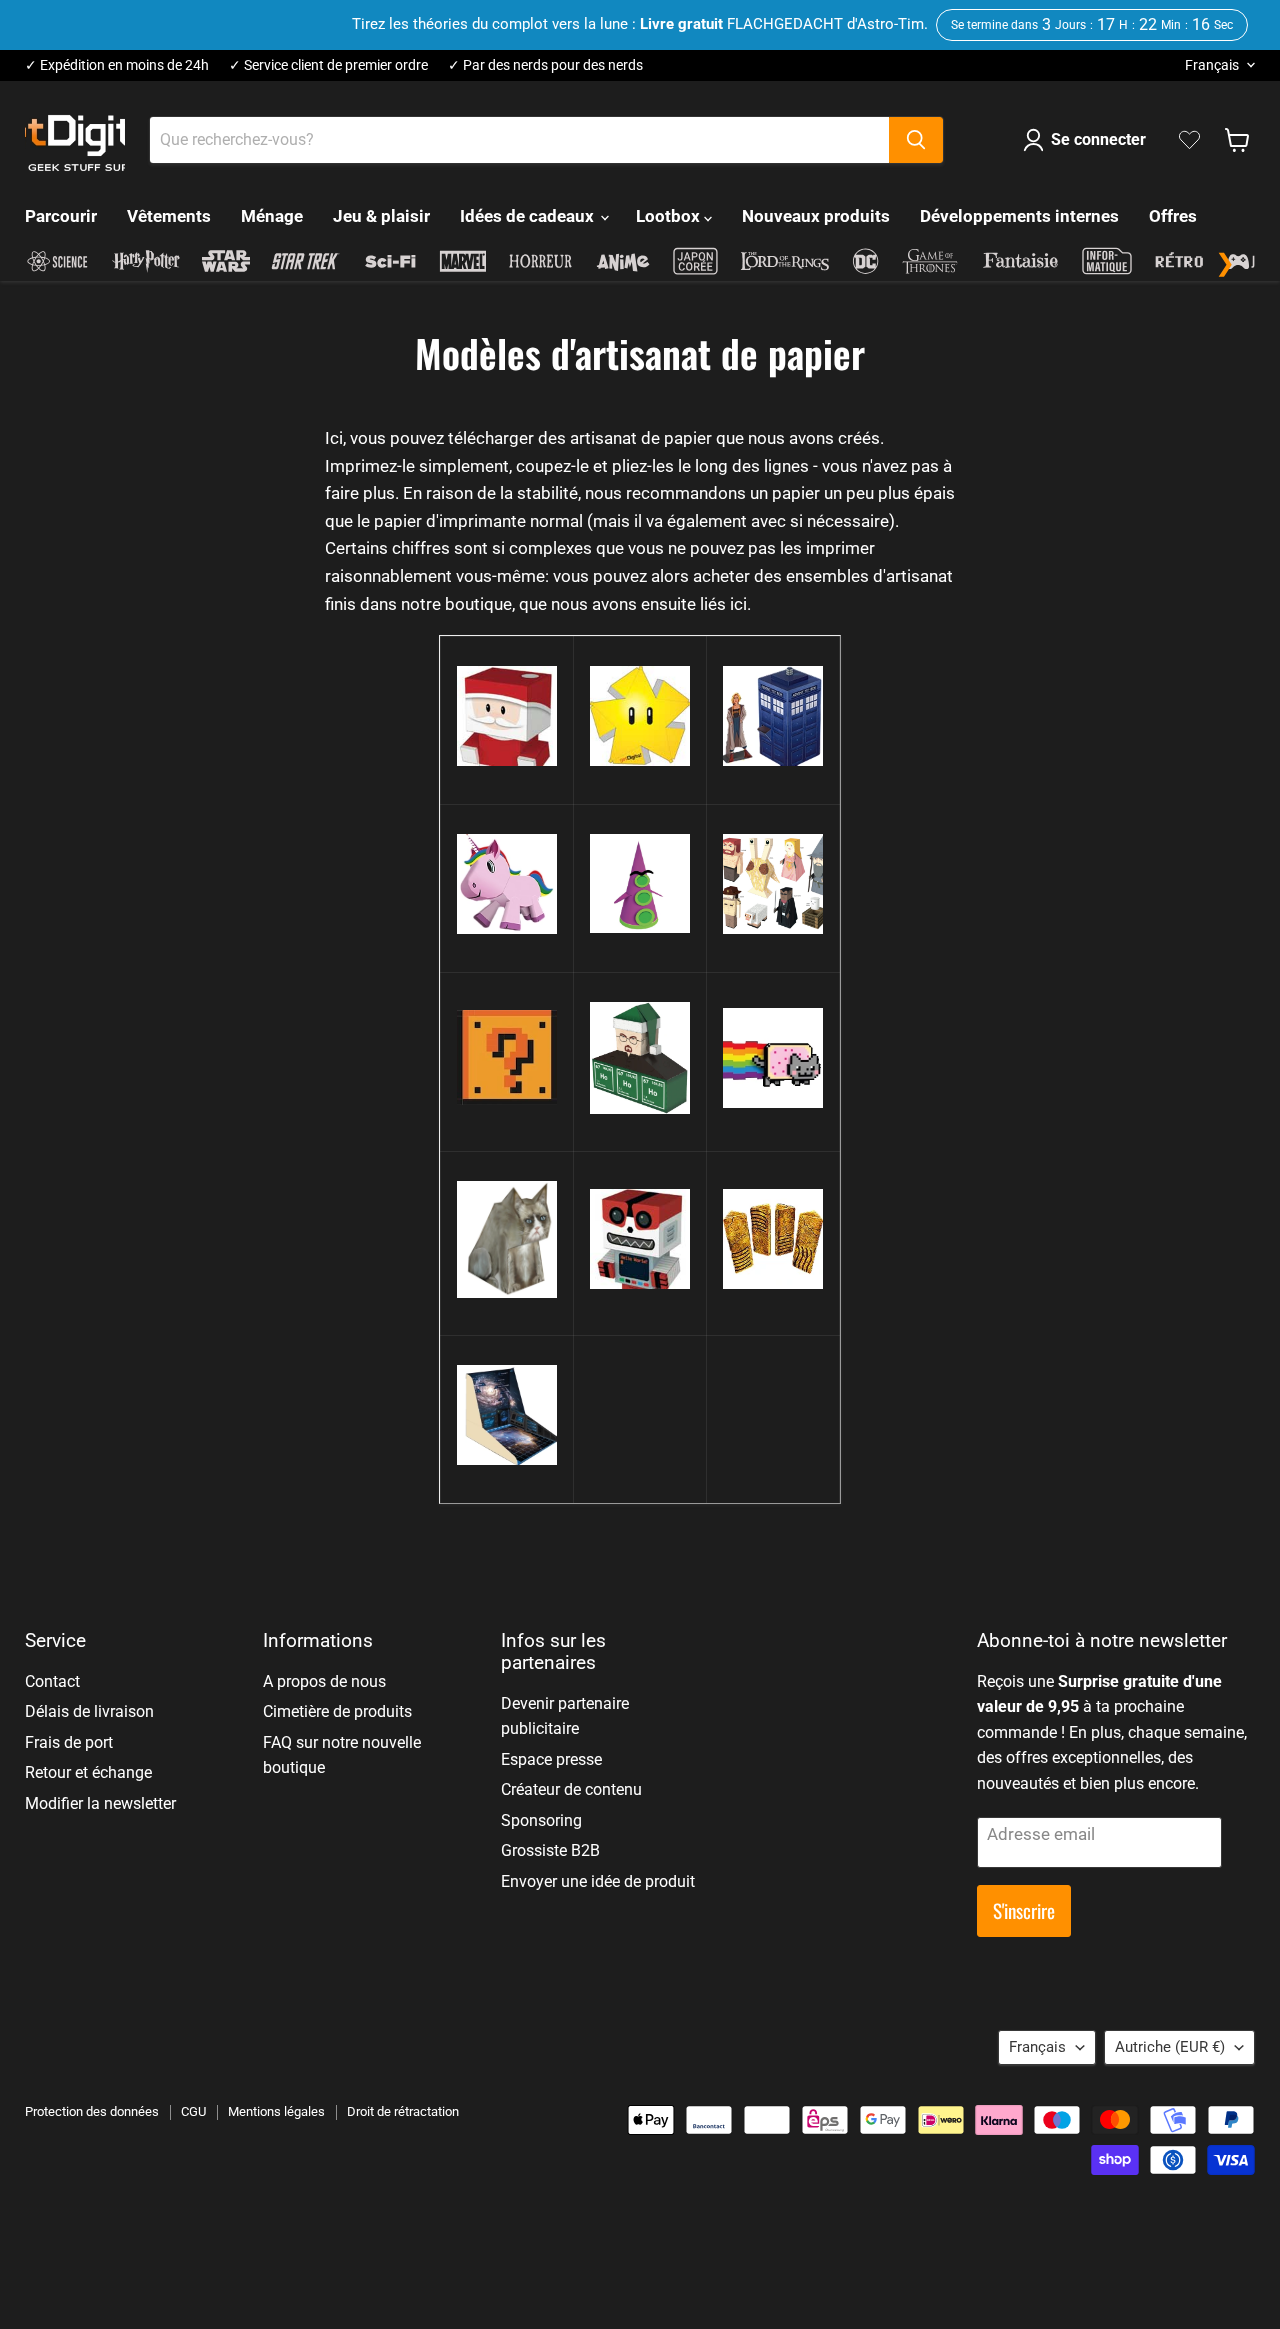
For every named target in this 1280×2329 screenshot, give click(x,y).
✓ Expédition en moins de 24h (117, 65)
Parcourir (61, 216)
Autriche (1170, 2047)
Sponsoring (541, 1820)
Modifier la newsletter (100, 1803)
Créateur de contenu (571, 1789)
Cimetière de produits (337, 1711)
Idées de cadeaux (529, 216)
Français (1212, 65)
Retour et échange (88, 1772)
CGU (193, 2111)
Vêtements (169, 216)
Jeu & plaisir (381, 216)
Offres (1173, 216)
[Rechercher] (916, 140)
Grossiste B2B (550, 1850)
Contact (52, 1681)
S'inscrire (1024, 1910)
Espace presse (551, 1759)
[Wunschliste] (1189, 140)
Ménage (272, 216)
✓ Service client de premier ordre (328, 65)
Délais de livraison (89, 1711)
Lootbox (670, 216)
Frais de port (69, 1742)
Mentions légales (276, 2111)
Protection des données (92, 2111)
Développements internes (1019, 216)
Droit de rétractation (403, 2111)
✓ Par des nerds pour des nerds (545, 65)
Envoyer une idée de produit (598, 1881)
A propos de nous (324, 1681)
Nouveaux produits (816, 216)
